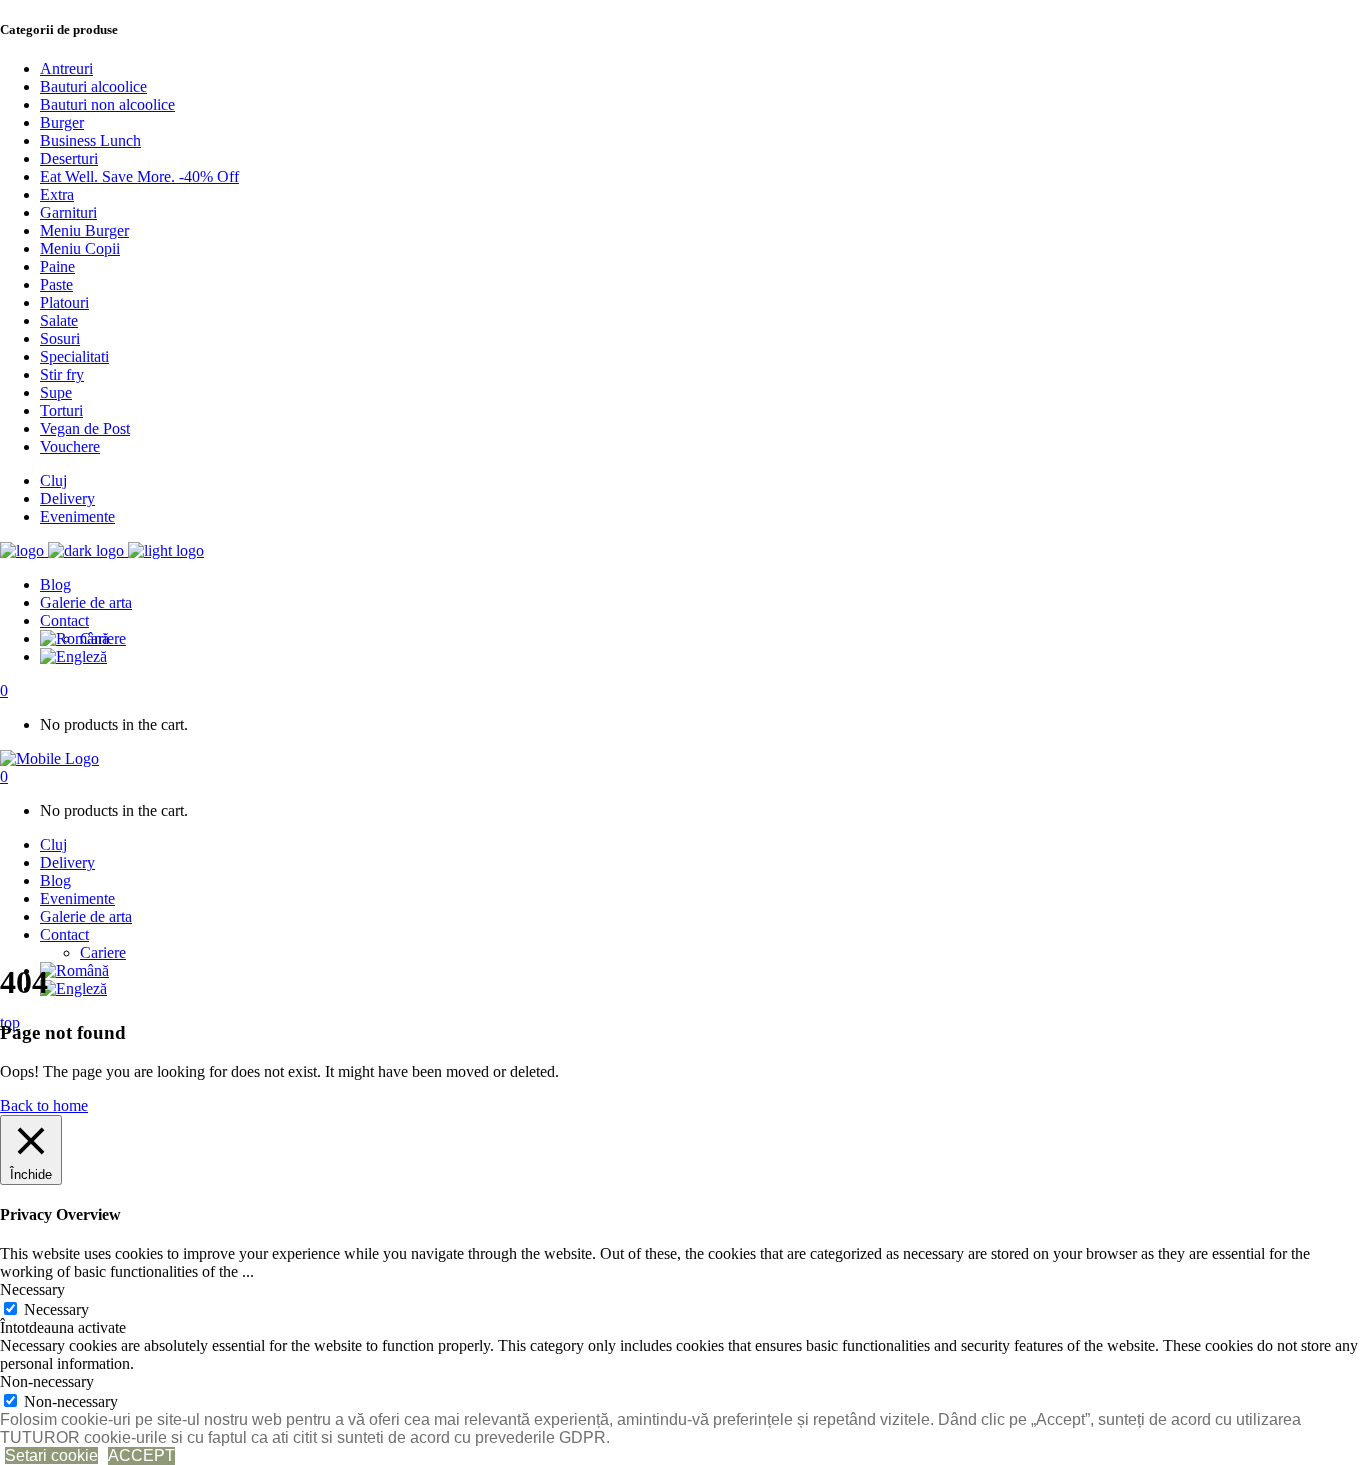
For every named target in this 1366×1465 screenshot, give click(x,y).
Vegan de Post (85, 428)
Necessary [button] (32, 1289)
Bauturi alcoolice (93, 86)
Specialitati (74, 356)
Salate (59, 320)
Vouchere (70, 446)
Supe (56, 392)
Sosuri (60, 338)
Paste (56, 284)
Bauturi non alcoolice (107, 104)
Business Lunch (90, 140)
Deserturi (69, 158)
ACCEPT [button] (141, 1455)
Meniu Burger (84, 230)
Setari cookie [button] (51, 1455)
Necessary (56, 1309)
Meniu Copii (80, 248)
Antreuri (66, 68)
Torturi (61, 410)
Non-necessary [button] (47, 1381)
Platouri (64, 302)
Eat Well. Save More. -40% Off (139, 176)
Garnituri (68, 212)
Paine (57, 266)
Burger (62, 122)
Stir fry (62, 374)
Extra (57, 194)
